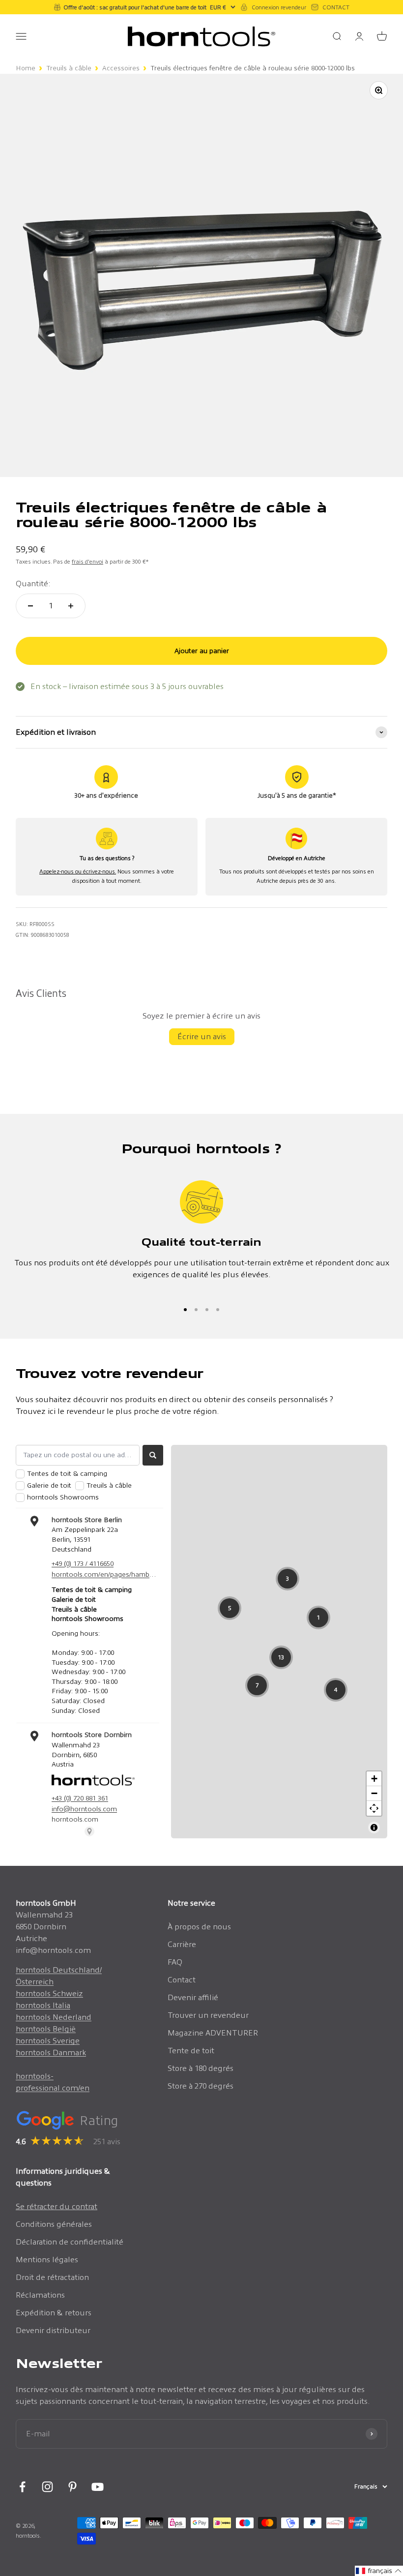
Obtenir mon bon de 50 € (128, 1368)
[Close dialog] (336, 1192)
